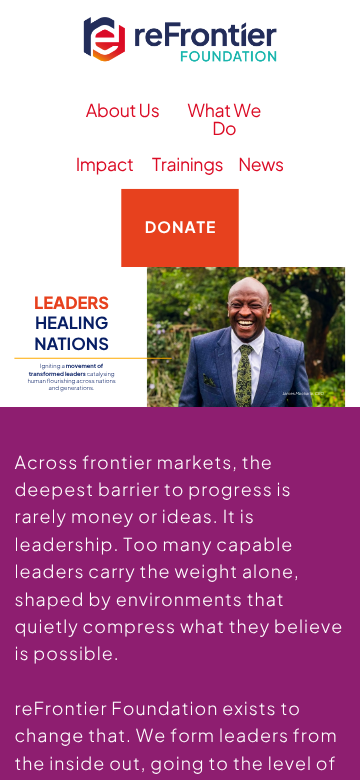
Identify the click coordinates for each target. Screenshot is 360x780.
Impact (105, 164)
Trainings (187, 164)
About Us (123, 110)
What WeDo (224, 119)
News (261, 164)
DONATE (180, 227)
